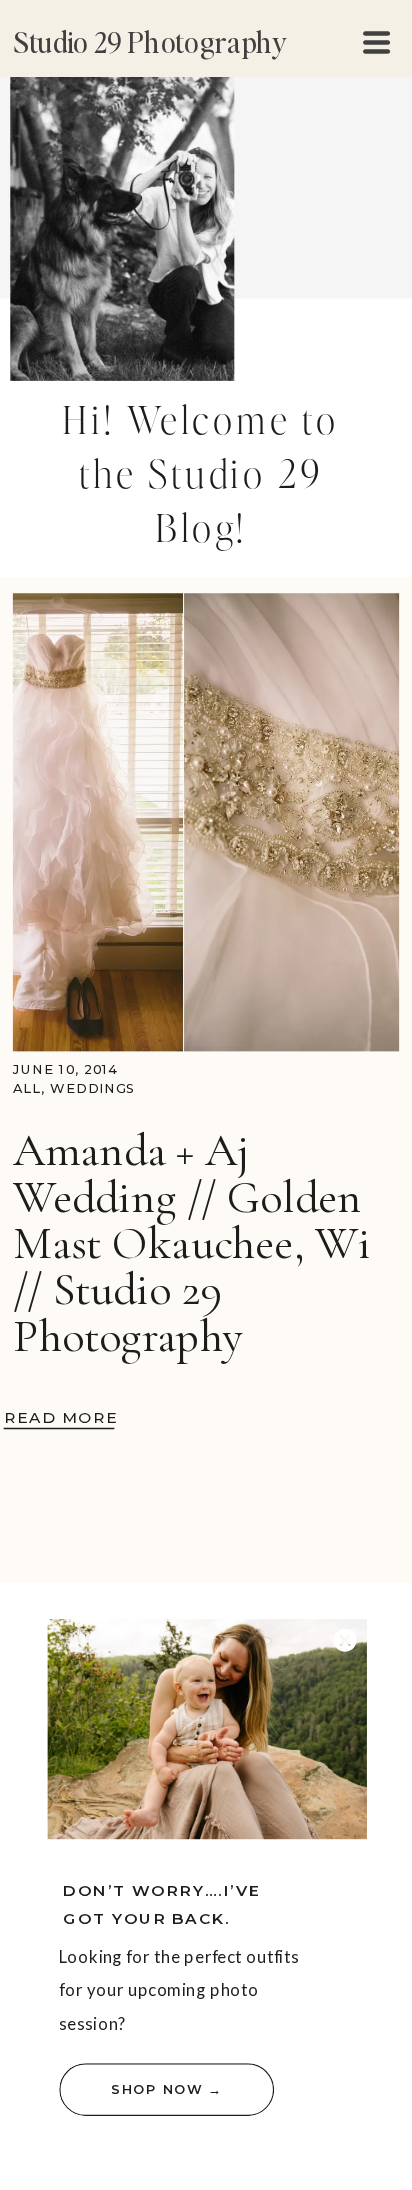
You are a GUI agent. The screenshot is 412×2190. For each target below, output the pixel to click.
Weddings (92, 1088)
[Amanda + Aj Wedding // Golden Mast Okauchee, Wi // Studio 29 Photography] (206, 822)
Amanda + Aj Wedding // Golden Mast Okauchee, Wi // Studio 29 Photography (192, 1242)
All (27, 1088)
